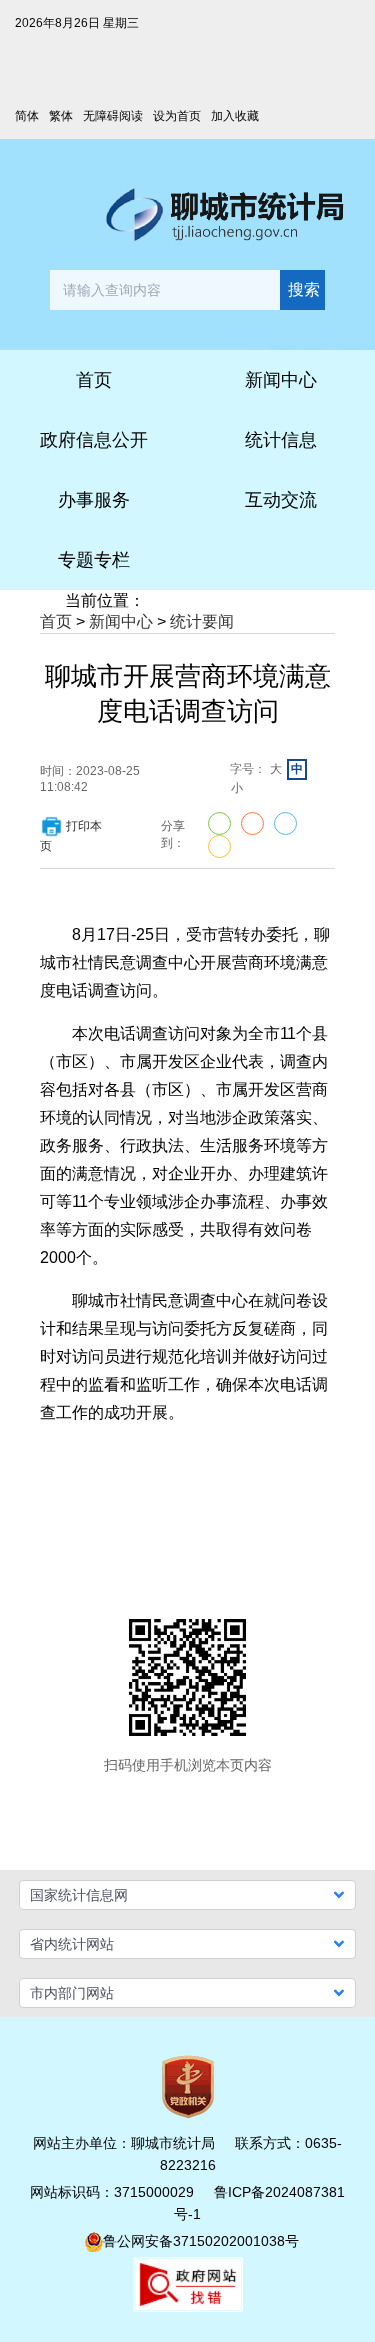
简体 (27, 116)
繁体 (61, 116)
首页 (56, 621)
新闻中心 (121, 621)
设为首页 (177, 116)
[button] (188, 1895)
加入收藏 (235, 116)
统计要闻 (202, 621)
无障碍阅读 (113, 116)
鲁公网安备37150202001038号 (201, 2241)
